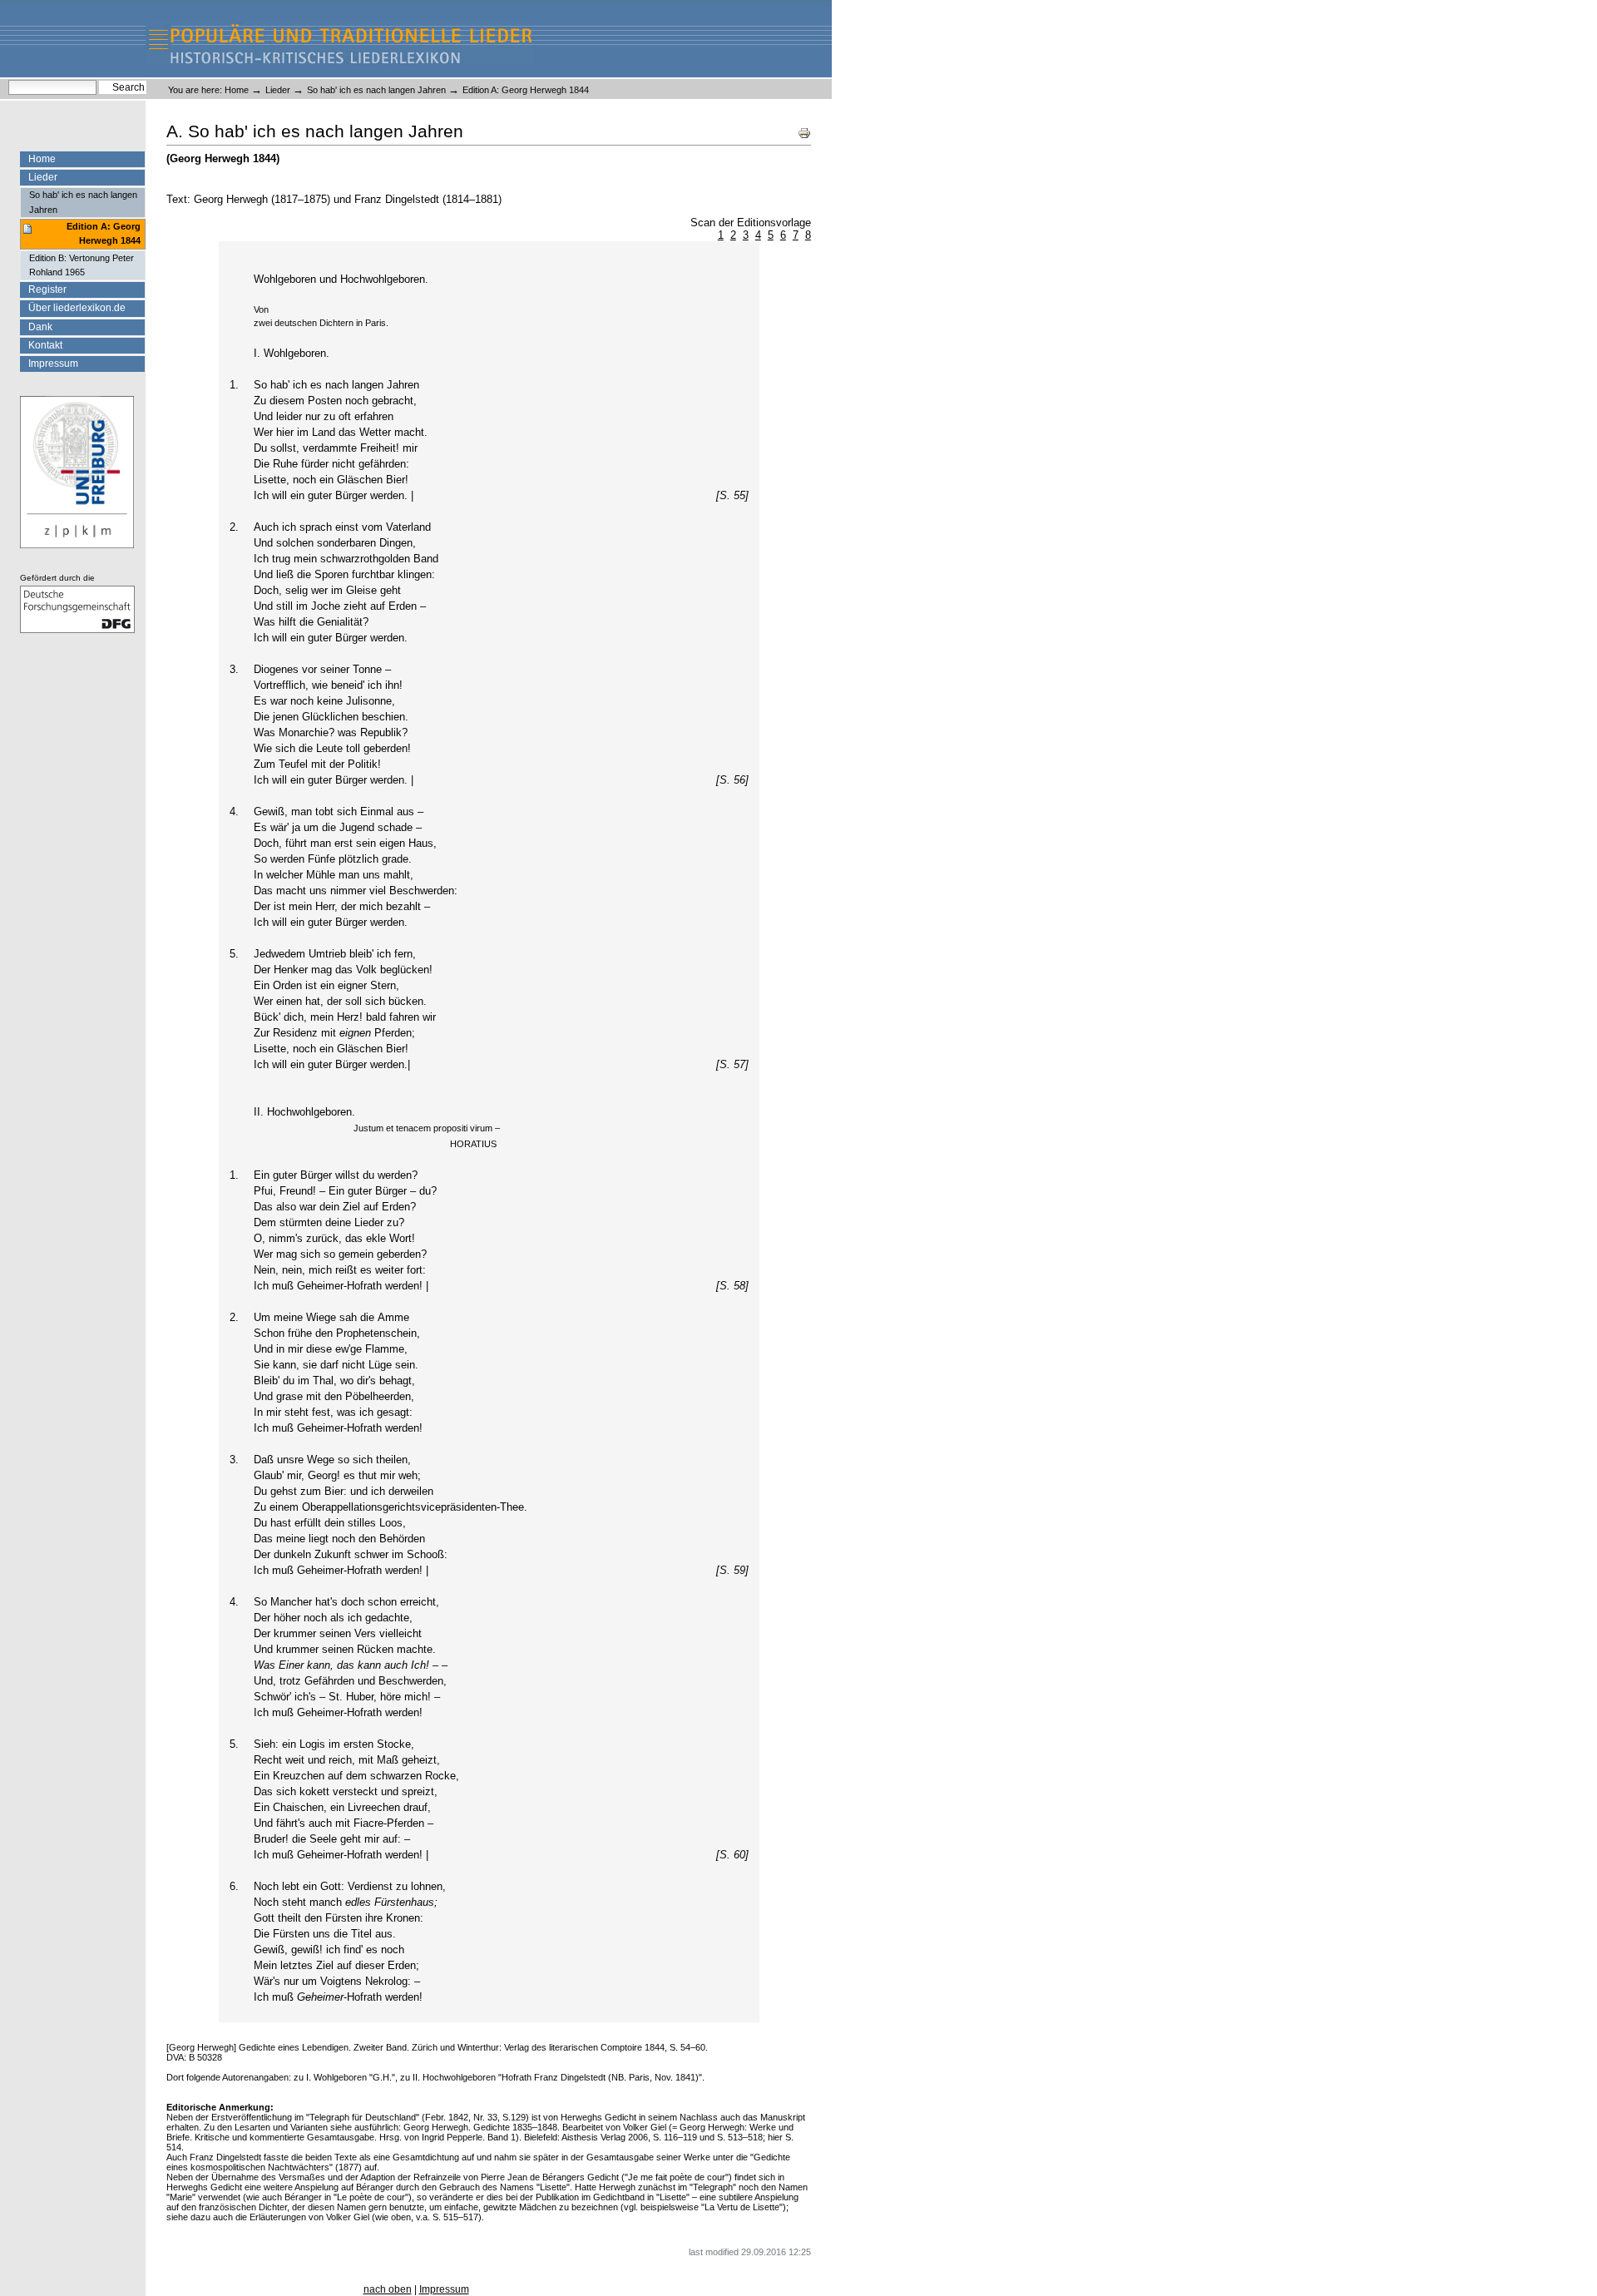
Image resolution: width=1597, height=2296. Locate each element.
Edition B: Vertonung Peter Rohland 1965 (82, 265)
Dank (40, 327)
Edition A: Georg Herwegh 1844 (104, 233)
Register (47, 289)
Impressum (53, 364)
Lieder (278, 90)
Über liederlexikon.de (77, 308)
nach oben (388, 2289)
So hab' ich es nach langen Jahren (376, 90)
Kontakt (45, 345)
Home (237, 90)
